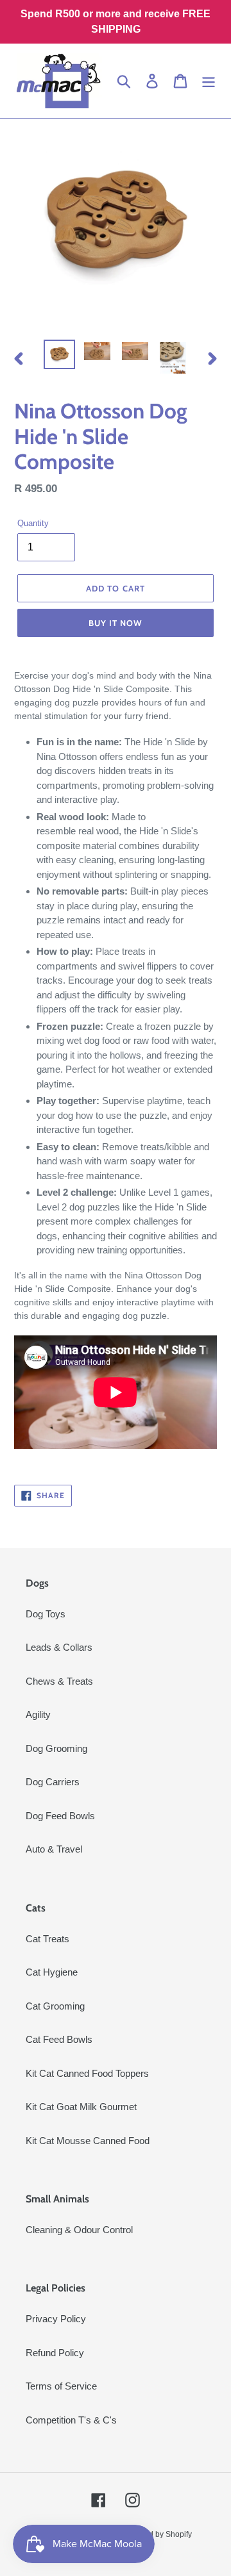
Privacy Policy (56, 2319)
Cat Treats (47, 1939)
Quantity (33, 523)
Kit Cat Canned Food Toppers (87, 2073)
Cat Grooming (55, 2006)
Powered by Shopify (157, 2534)
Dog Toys (46, 1614)
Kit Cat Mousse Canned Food (88, 2141)
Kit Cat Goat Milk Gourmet (81, 2107)
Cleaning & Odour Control (79, 2230)
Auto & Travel (54, 1849)
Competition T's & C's (71, 2420)
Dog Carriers (53, 1782)
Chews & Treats (59, 1681)
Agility (38, 1714)
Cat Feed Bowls (59, 2039)
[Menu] (209, 81)
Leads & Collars (59, 1647)
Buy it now (116, 623)
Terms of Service (61, 2386)
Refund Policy (55, 2353)
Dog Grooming (56, 1748)
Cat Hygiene (52, 1972)
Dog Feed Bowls (60, 1816)
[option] (59, 354)
